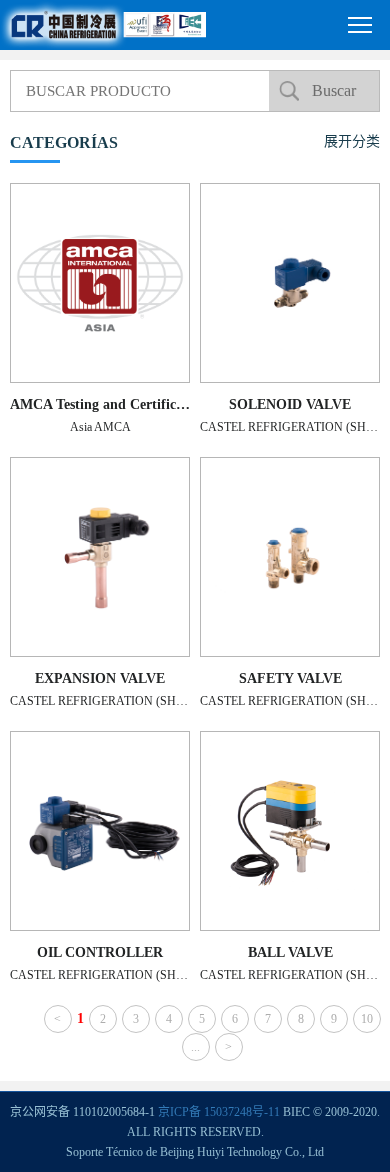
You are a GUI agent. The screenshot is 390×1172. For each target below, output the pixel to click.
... (195, 1047)
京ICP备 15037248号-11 (219, 1112)
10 (367, 1019)
